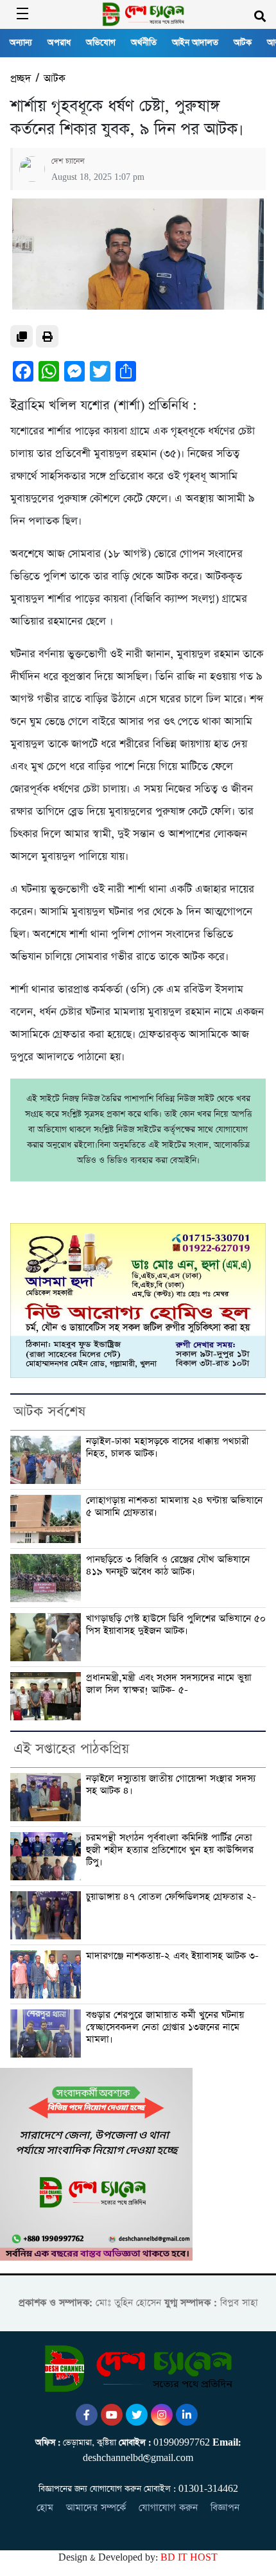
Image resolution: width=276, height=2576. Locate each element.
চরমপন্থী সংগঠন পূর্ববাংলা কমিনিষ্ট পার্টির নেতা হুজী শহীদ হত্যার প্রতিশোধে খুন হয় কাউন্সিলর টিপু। (170, 1850)
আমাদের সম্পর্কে (96, 2508)
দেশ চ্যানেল (68, 161)
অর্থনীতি (144, 43)
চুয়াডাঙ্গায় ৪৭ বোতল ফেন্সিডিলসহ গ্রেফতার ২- (171, 1897)
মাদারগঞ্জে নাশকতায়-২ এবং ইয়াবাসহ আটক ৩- (172, 1956)
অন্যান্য (21, 43)
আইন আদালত (195, 43)
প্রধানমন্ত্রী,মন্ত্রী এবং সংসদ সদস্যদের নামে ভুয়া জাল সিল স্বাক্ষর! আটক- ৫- (169, 1684)
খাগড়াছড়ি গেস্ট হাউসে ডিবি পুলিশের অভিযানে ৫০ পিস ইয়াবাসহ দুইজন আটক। (176, 1625)
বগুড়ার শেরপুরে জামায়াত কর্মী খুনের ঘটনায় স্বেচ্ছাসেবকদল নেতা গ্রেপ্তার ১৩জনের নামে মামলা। (165, 2027)
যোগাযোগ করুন (168, 2508)
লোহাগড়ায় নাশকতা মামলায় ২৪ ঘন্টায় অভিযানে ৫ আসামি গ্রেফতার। (174, 1507)
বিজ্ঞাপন (225, 2508)
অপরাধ (59, 43)
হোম (45, 2508)
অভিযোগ (101, 43)
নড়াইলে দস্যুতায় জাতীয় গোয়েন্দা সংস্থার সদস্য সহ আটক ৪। (171, 1785)
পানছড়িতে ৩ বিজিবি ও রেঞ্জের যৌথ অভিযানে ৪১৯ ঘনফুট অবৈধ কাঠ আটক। (168, 1566)
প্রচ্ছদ (21, 79)
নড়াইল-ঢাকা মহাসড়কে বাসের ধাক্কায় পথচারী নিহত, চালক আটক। (168, 1448)
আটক (243, 43)
